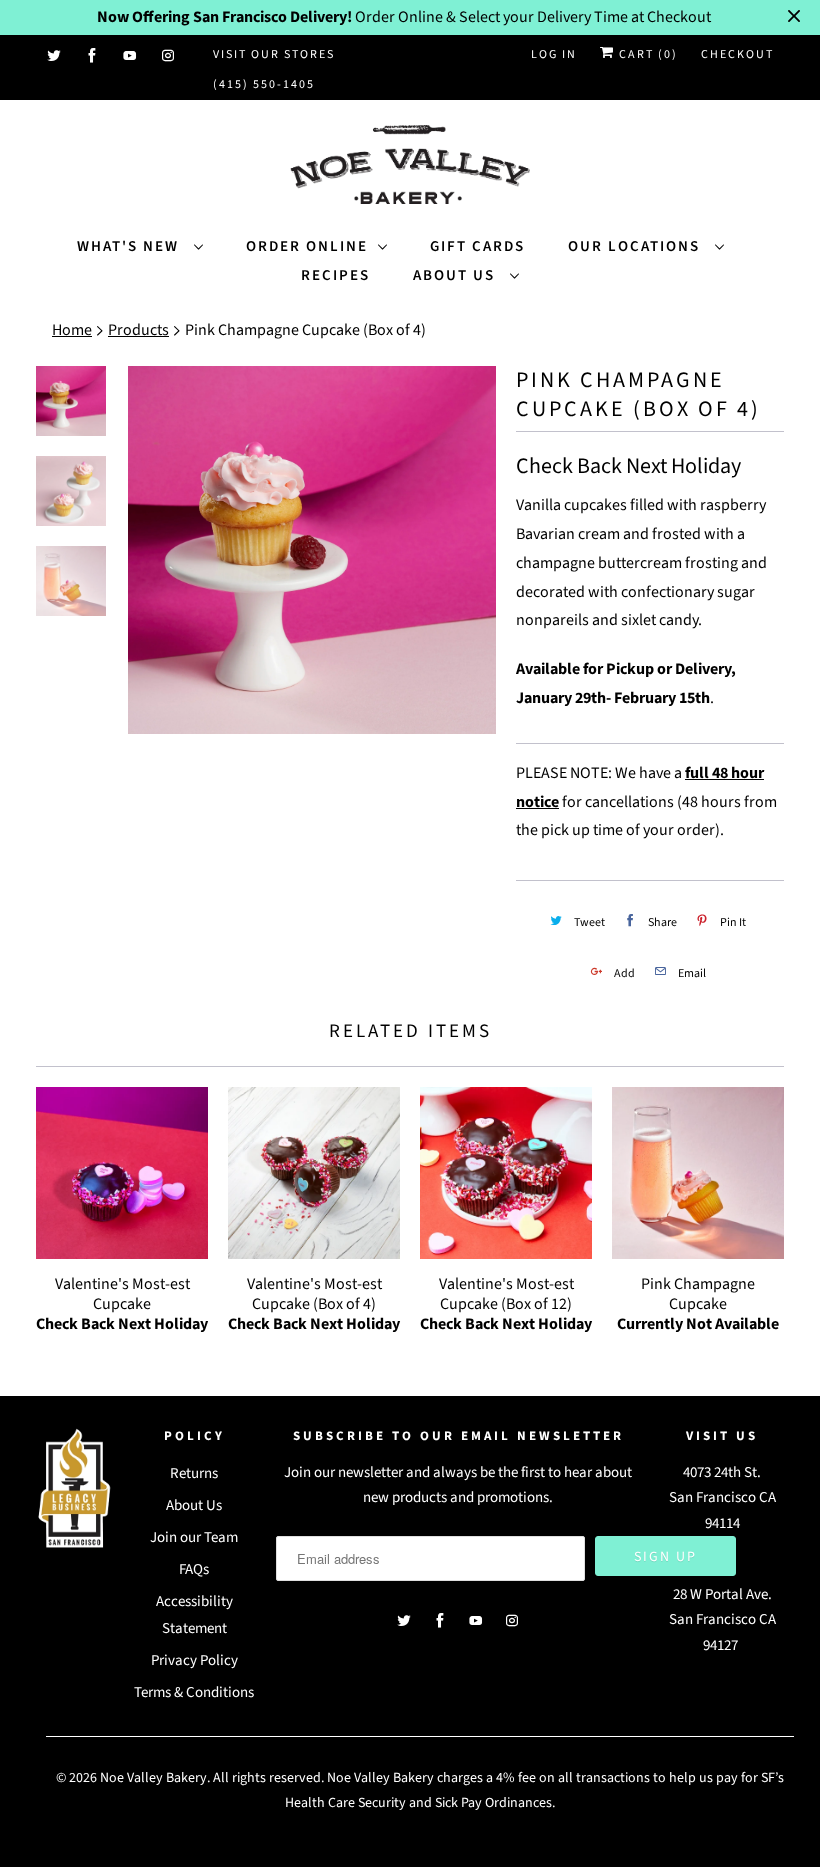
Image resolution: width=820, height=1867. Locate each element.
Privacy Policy (194, 1660)
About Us (456, 275)
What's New (130, 246)
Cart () (646, 54)
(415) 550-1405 (264, 84)
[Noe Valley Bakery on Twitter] (55, 56)
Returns (194, 1473)
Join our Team (194, 1537)
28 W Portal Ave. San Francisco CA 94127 (722, 1620)
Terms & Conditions (194, 1692)
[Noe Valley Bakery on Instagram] (169, 56)
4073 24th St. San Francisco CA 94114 (722, 1498)
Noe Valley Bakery (153, 1778)
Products (138, 330)
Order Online (307, 246)
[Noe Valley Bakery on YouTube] (131, 56)
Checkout (737, 54)
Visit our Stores (274, 54)
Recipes (335, 275)
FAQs (194, 1569)
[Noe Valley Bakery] (410, 166)
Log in (554, 54)
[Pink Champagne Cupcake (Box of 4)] (312, 550)
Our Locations (636, 246)
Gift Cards (477, 246)
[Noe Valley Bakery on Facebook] (93, 56)
